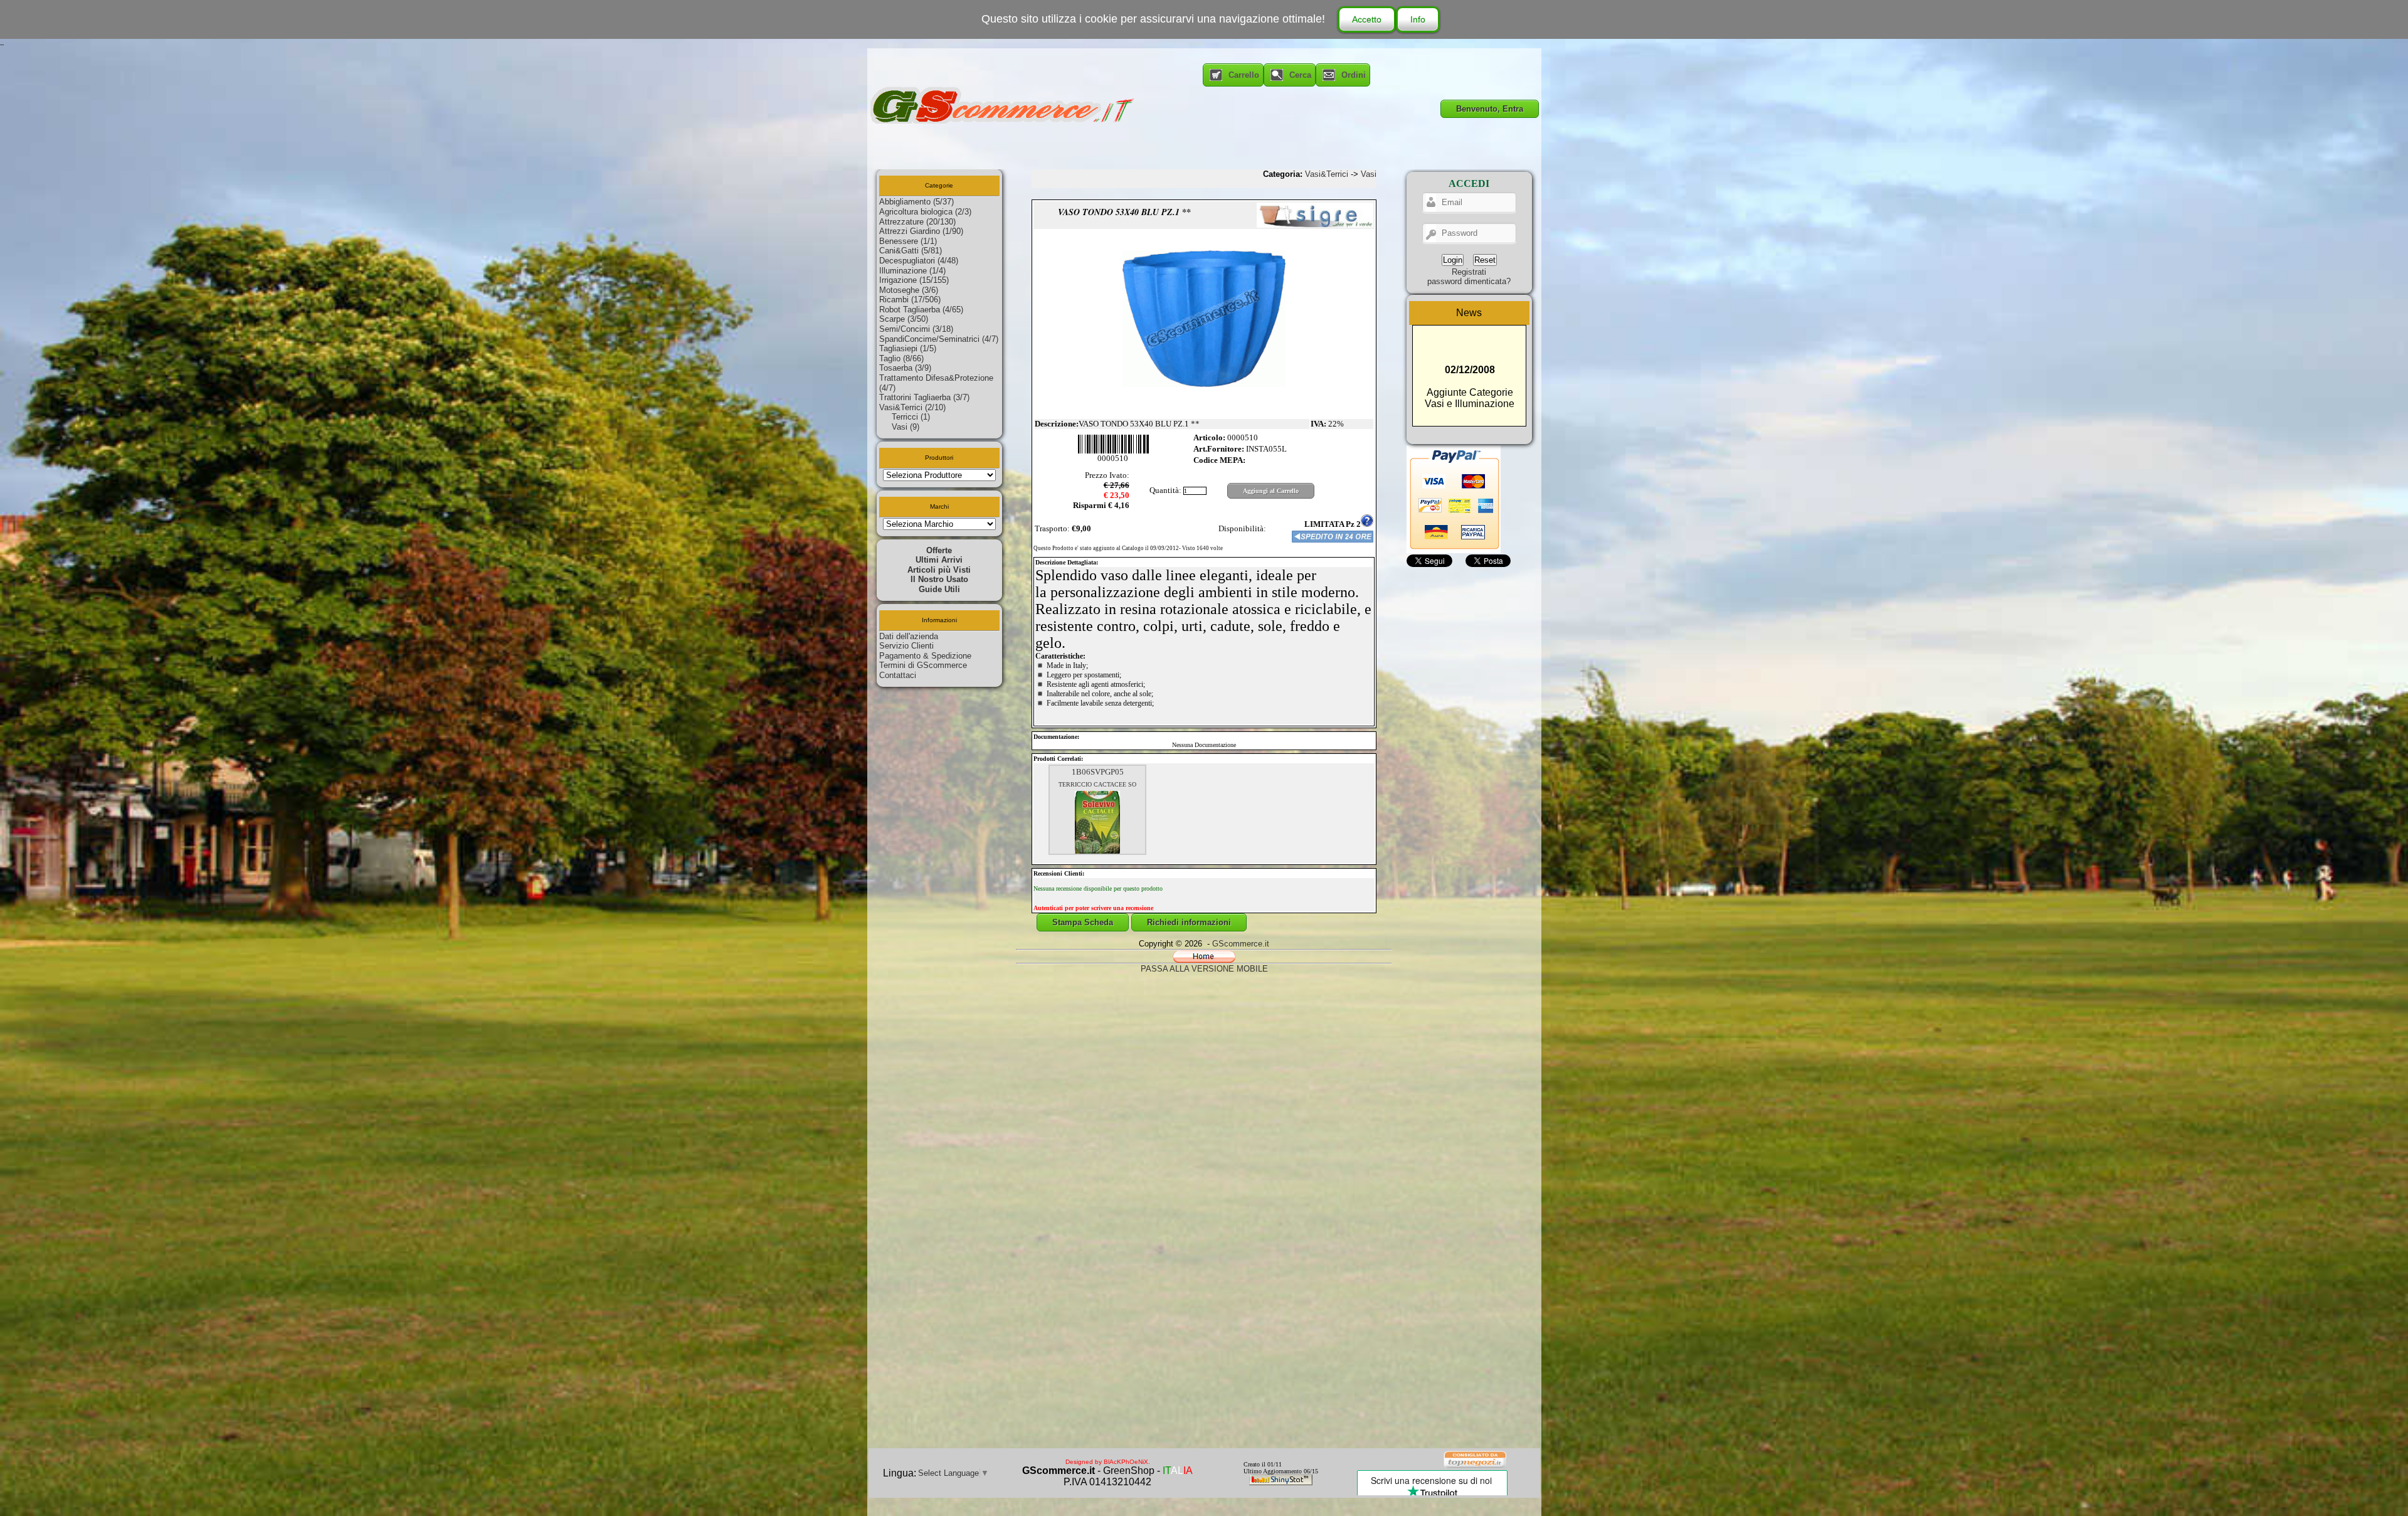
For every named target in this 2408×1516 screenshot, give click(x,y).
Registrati (1469, 272)
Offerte (939, 550)
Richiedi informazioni (1189, 922)
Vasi (1369, 174)
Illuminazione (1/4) (912, 271)
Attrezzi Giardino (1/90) (921, 231)
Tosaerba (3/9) (905, 368)
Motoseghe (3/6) (909, 290)
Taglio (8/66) (901, 358)
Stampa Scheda (1083, 922)
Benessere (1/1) (908, 241)
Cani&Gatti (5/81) (911, 251)
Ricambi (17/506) (910, 299)
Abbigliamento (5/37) (916, 202)
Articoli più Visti (939, 570)
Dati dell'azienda (909, 636)
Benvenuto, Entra (1490, 109)
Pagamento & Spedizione (925, 656)
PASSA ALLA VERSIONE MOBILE (1204, 969)
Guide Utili (939, 589)
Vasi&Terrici (1327, 174)
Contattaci (898, 675)
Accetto (1367, 19)
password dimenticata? (1469, 281)
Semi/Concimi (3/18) (916, 329)
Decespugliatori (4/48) (919, 261)
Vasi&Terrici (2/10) (912, 407)
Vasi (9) (906, 427)
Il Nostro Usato (939, 579)
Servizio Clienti (906, 646)
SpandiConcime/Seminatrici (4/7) (939, 339)
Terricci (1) (911, 417)
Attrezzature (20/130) (917, 222)
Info (1418, 19)
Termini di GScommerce (923, 665)
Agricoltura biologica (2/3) (925, 212)
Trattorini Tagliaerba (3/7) (924, 397)
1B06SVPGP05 (1098, 772)
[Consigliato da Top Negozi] (1476, 1467)
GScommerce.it (1241, 944)
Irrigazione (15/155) (914, 280)
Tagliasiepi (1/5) (908, 348)
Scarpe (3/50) (904, 319)
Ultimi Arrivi (939, 560)
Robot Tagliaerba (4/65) (921, 310)
